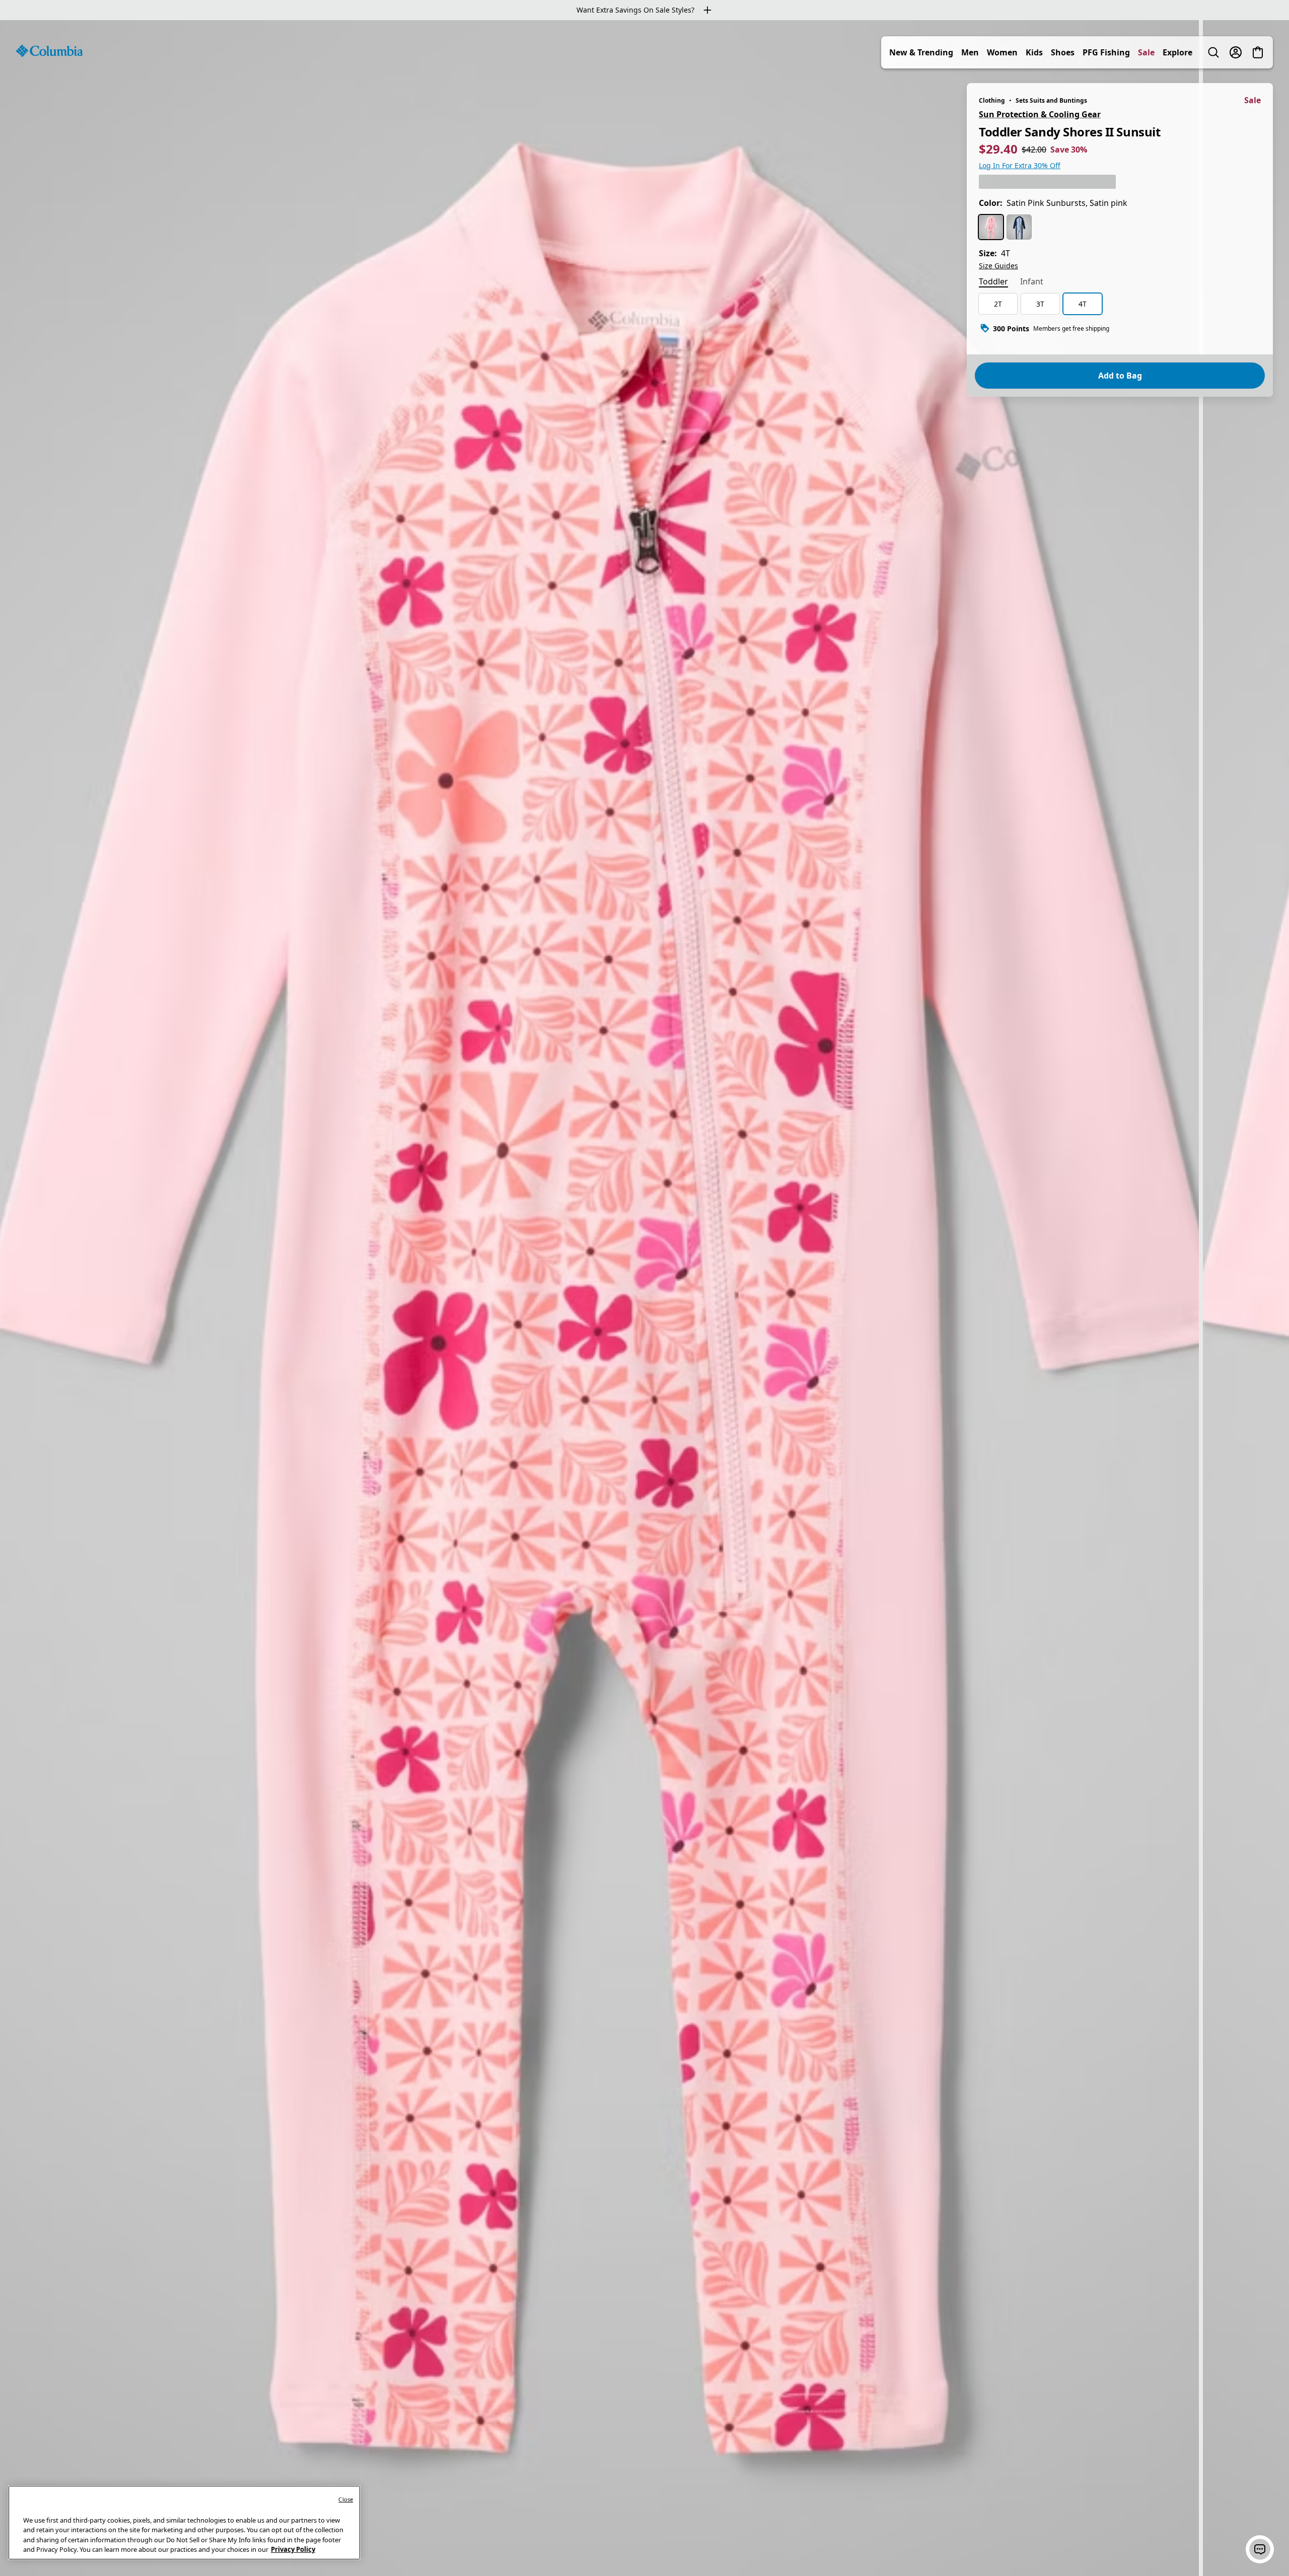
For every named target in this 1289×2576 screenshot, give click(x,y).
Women (1002, 52)
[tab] (993, 282)
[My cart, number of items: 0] (1258, 52)
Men (970, 52)
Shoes (1063, 52)
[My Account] (1236, 52)
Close (346, 2499)
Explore (1177, 52)
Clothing (992, 100)
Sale (1146, 52)
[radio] (991, 227)
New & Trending (921, 52)
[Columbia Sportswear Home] (49, 51)
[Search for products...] (1213, 52)
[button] (1260, 2549)
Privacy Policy (293, 2549)
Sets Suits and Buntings (1051, 100)
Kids (1034, 52)
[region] (644, 1298)
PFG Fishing (1106, 52)
